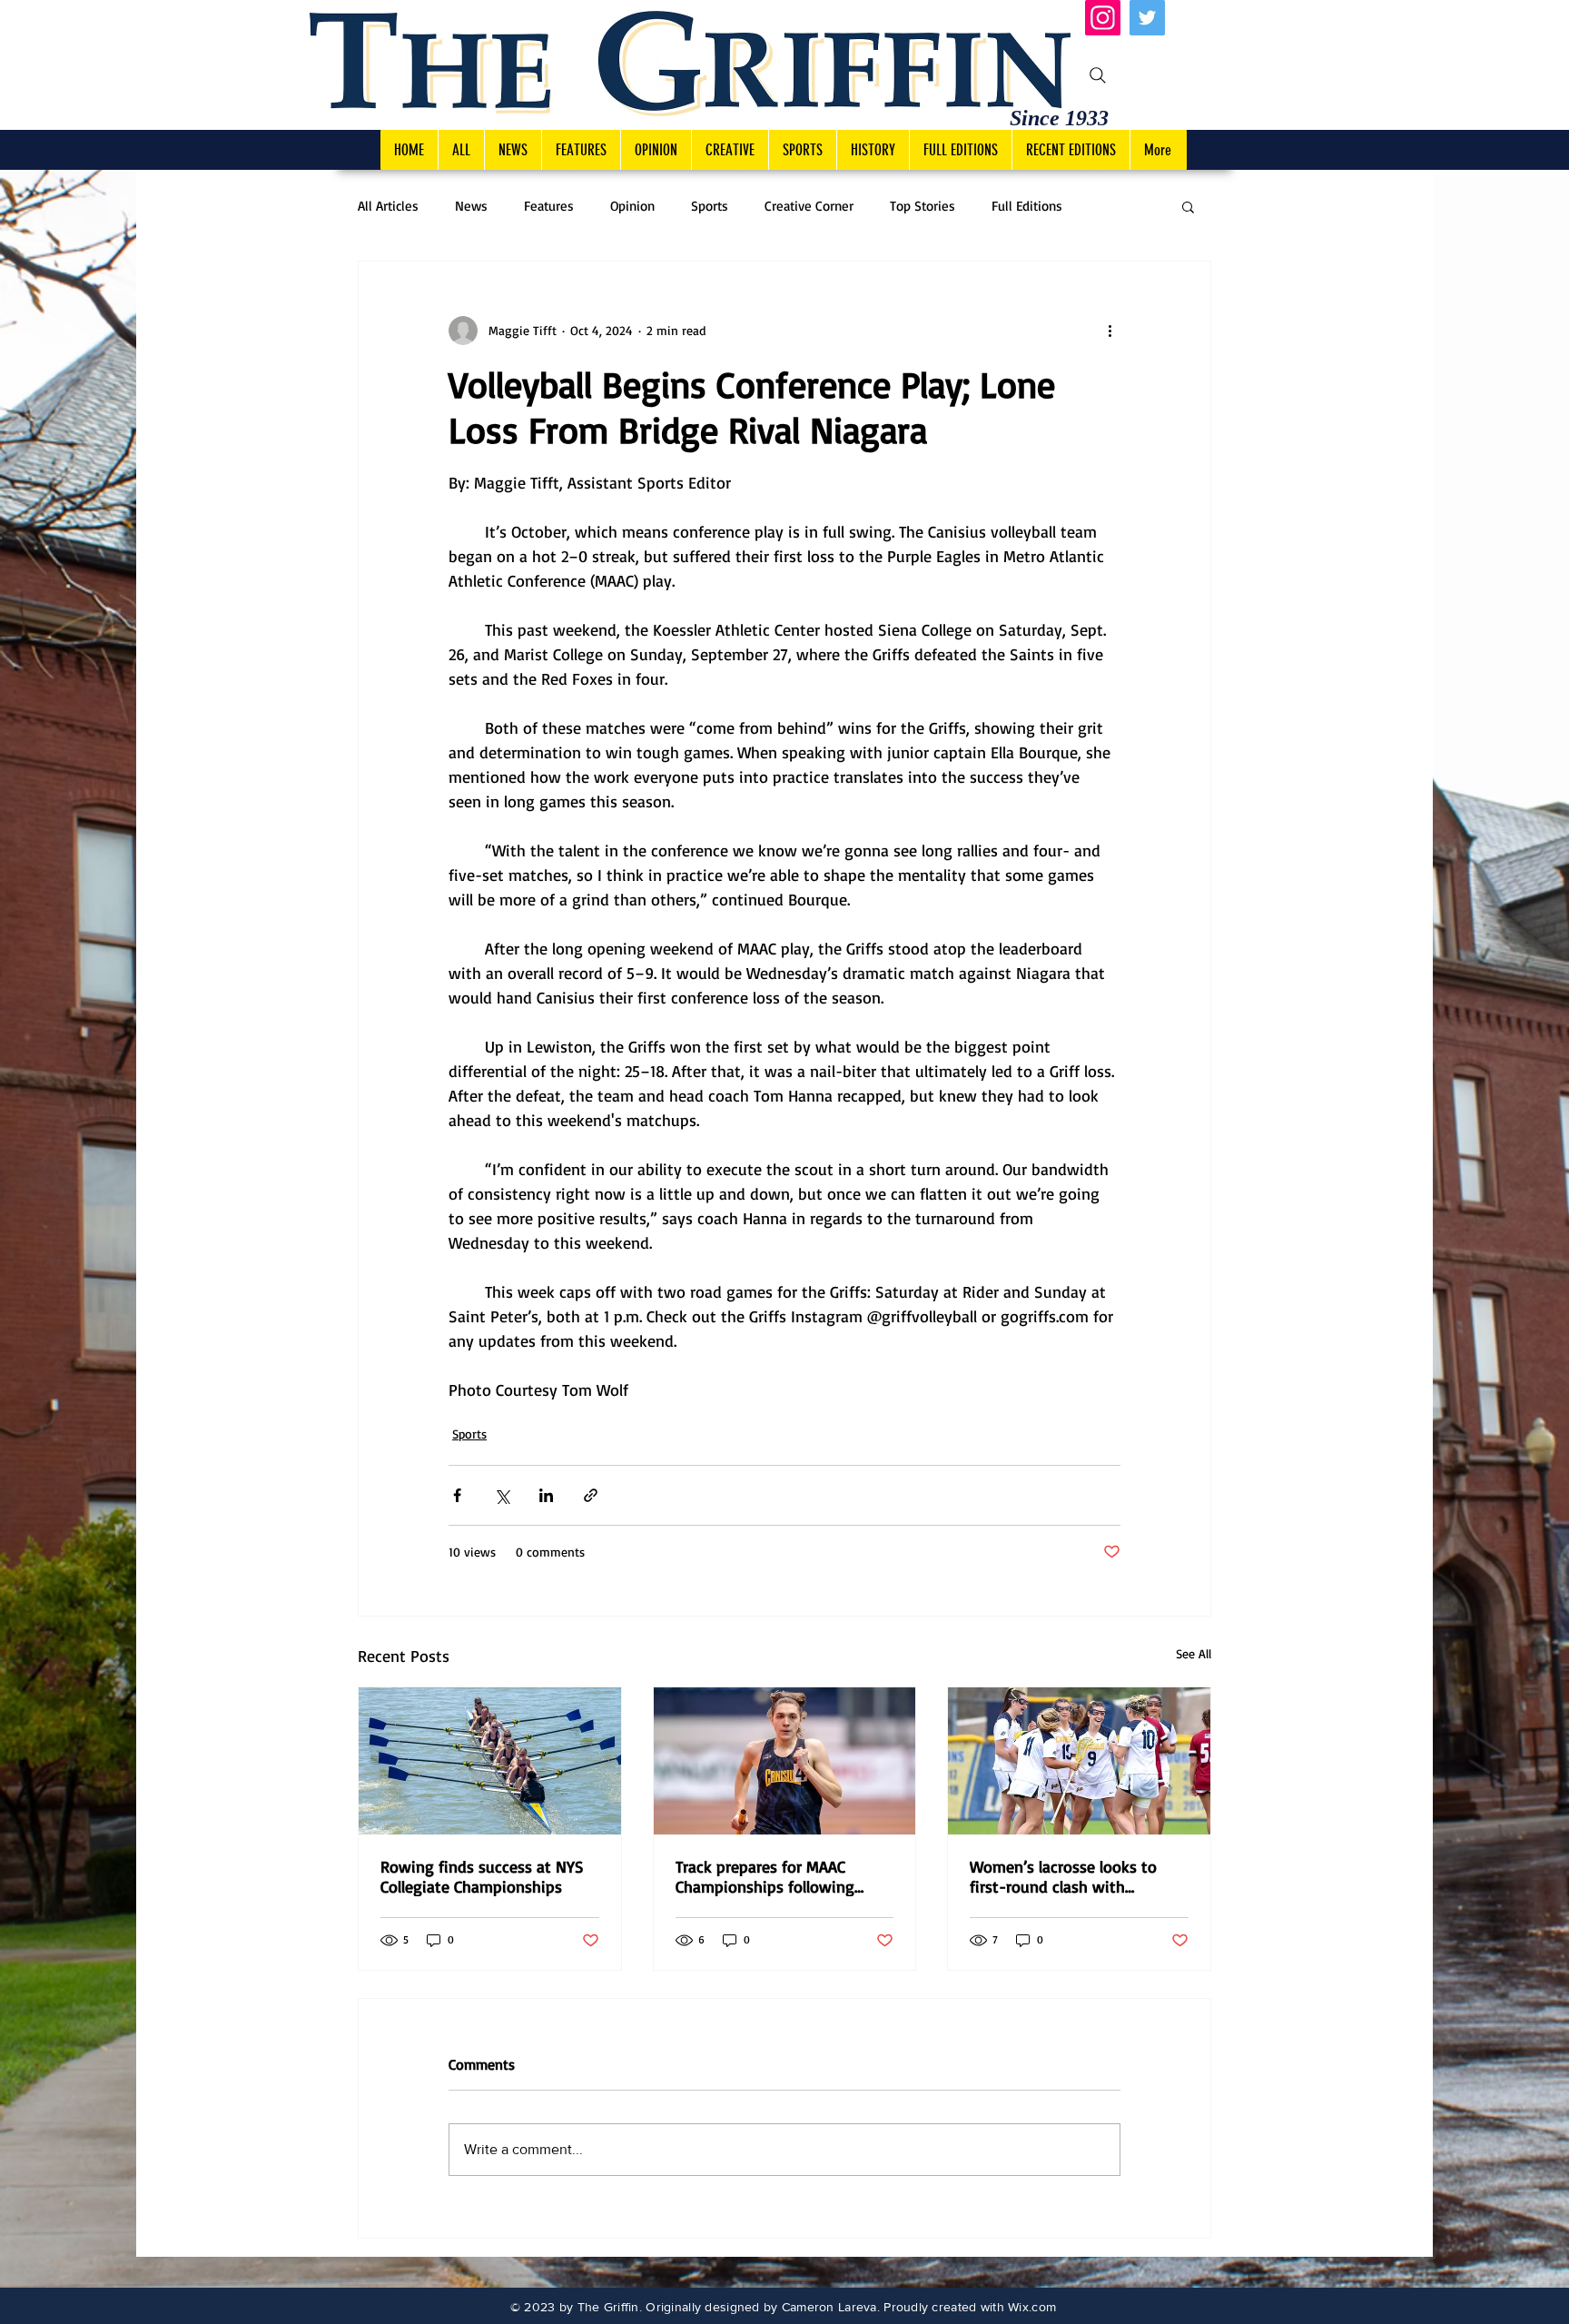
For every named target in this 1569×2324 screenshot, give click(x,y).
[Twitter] (1147, 18)
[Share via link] (591, 1495)
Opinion (632, 206)
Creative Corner (809, 206)
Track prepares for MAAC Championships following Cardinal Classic (765, 1876)
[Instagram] (1103, 18)
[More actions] (1110, 331)
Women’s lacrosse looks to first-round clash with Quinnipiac (1063, 1876)
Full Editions (1027, 206)
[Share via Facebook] (457, 1495)
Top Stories (923, 206)
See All (1194, 1653)
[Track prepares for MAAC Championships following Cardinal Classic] (785, 1761)
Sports (710, 206)
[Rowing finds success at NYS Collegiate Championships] (490, 1761)
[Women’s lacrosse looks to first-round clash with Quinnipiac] (1079, 1761)
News (471, 206)
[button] (1188, 206)
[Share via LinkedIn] (546, 1495)
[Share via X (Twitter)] (502, 1495)
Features (549, 206)
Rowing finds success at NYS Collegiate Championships (482, 1876)
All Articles (388, 206)
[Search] (1098, 75)
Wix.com (1032, 2307)
